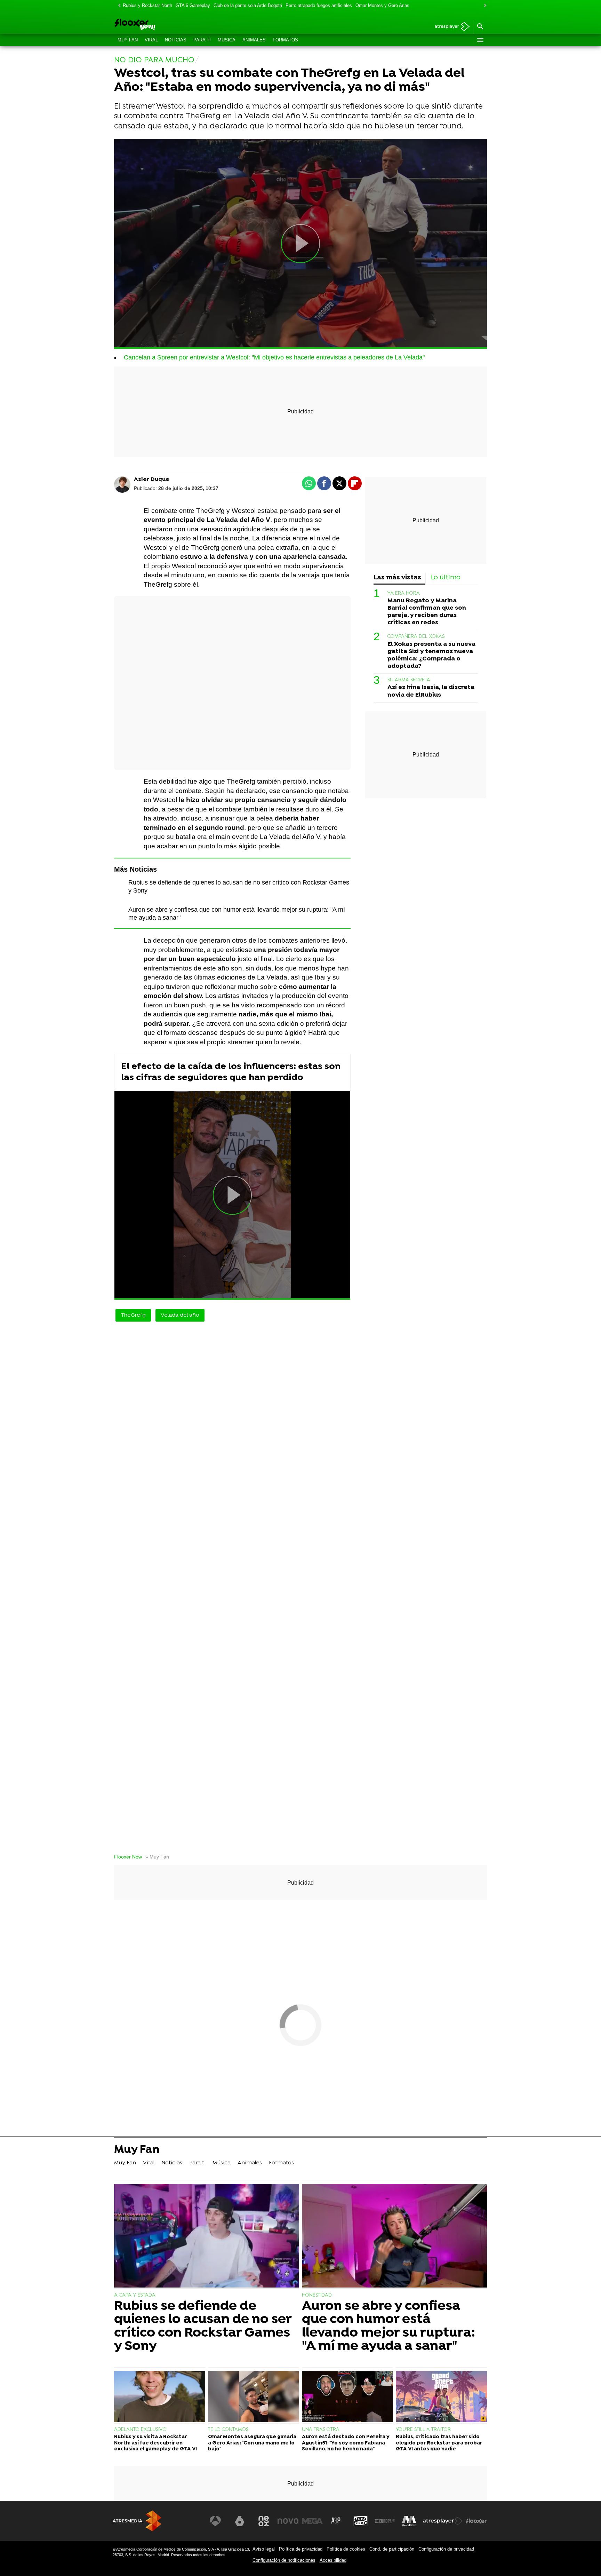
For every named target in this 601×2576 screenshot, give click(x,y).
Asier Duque (152, 479)
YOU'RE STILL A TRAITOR (423, 2430)
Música (227, 40)
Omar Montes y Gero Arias (382, 5)
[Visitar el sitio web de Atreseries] (336, 2521)
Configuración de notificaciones (284, 2560)
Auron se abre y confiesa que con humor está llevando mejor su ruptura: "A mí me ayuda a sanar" (388, 2327)
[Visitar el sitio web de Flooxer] (476, 2521)
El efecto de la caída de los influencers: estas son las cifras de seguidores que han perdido (231, 1072)
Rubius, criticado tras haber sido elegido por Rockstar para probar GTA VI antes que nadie (439, 2443)
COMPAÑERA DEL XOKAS (416, 637)
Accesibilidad (333, 2560)
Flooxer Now (128, 1857)
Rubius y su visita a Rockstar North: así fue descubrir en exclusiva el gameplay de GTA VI (155, 2443)
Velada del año (180, 1315)
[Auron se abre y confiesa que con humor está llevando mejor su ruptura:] (394, 2237)
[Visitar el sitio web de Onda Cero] (361, 2521)
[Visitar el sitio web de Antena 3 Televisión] (215, 2521)
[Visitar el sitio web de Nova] (288, 2521)
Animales (254, 40)
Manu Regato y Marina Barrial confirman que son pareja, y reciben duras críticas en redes (427, 612)
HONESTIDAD (317, 2295)
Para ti (202, 40)
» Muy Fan (157, 1857)
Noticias (176, 40)
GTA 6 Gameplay (193, 5)
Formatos (285, 40)
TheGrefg (133, 1315)
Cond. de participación (392, 2549)
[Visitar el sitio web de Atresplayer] (443, 2521)
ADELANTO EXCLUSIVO (140, 2430)
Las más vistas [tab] (397, 578)
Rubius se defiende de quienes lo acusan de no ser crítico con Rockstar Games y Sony (203, 2327)
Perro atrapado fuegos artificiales (319, 5)
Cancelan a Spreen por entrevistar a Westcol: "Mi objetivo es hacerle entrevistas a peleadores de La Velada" (274, 357)
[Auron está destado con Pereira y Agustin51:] (347, 2397)
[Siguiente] (483, 6)
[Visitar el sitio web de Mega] (312, 2521)
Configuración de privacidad (446, 2549)
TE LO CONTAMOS (228, 2430)
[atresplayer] (450, 27)
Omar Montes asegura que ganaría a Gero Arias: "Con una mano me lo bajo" (252, 2443)
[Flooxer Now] (161, 25)
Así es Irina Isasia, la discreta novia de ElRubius (431, 691)
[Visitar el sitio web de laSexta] (240, 2521)
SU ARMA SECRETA (409, 680)
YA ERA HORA (404, 593)
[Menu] (480, 40)
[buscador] (480, 27)
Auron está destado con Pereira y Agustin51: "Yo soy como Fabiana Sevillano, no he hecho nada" (346, 2443)
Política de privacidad (301, 2549)
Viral (151, 40)
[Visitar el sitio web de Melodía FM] (409, 2521)
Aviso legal (264, 2549)
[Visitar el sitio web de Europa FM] (385, 2521)
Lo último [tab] (446, 578)
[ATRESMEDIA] (137, 2521)
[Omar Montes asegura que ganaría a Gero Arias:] (254, 2397)
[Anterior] (118, 6)
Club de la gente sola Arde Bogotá (248, 5)
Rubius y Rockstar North (147, 5)
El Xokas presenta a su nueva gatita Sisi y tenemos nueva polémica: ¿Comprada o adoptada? (431, 655)
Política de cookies (346, 2549)
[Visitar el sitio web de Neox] (264, 2521)
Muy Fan (128, 40)
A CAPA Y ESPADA (135, 2295)
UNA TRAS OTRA (321, 2430)
